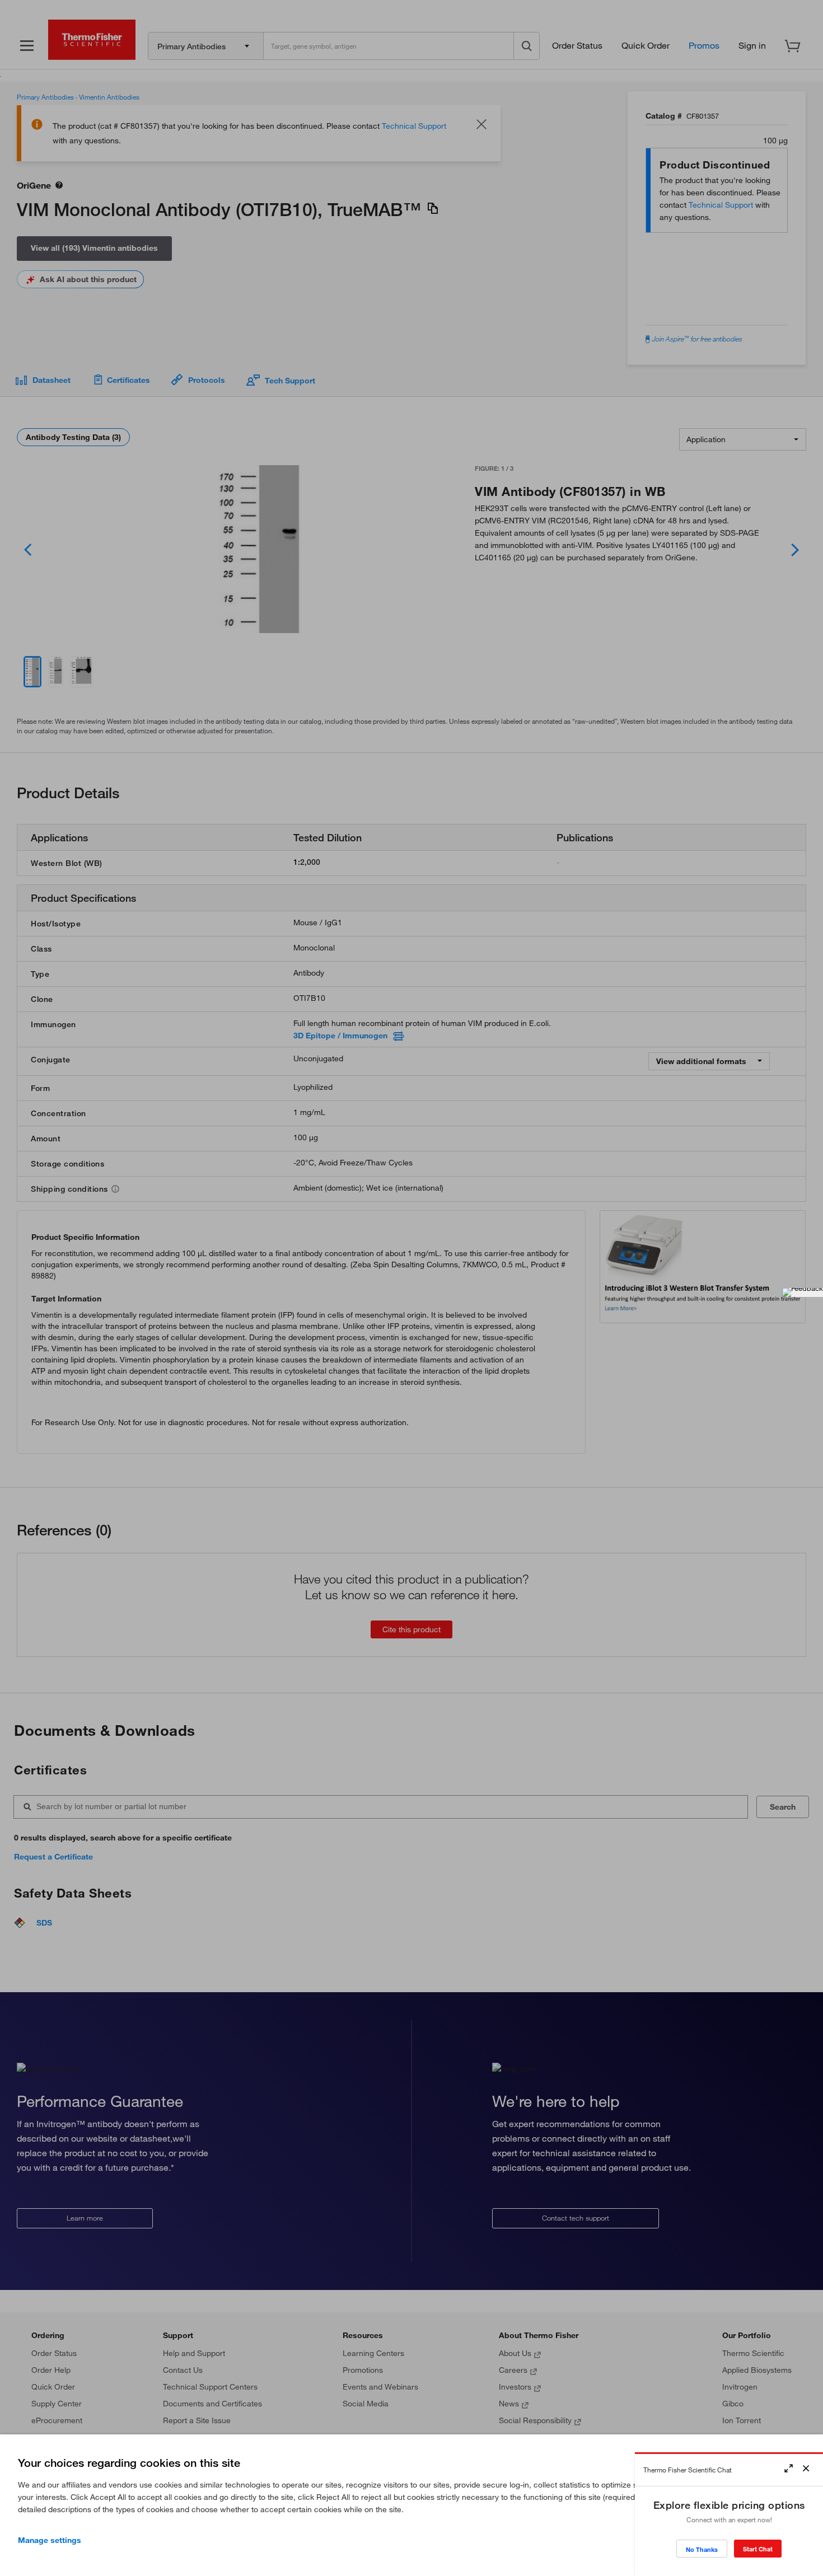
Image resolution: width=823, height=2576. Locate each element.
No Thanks (702, 2549)
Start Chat (758, 2549)
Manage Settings (50, 2540)
